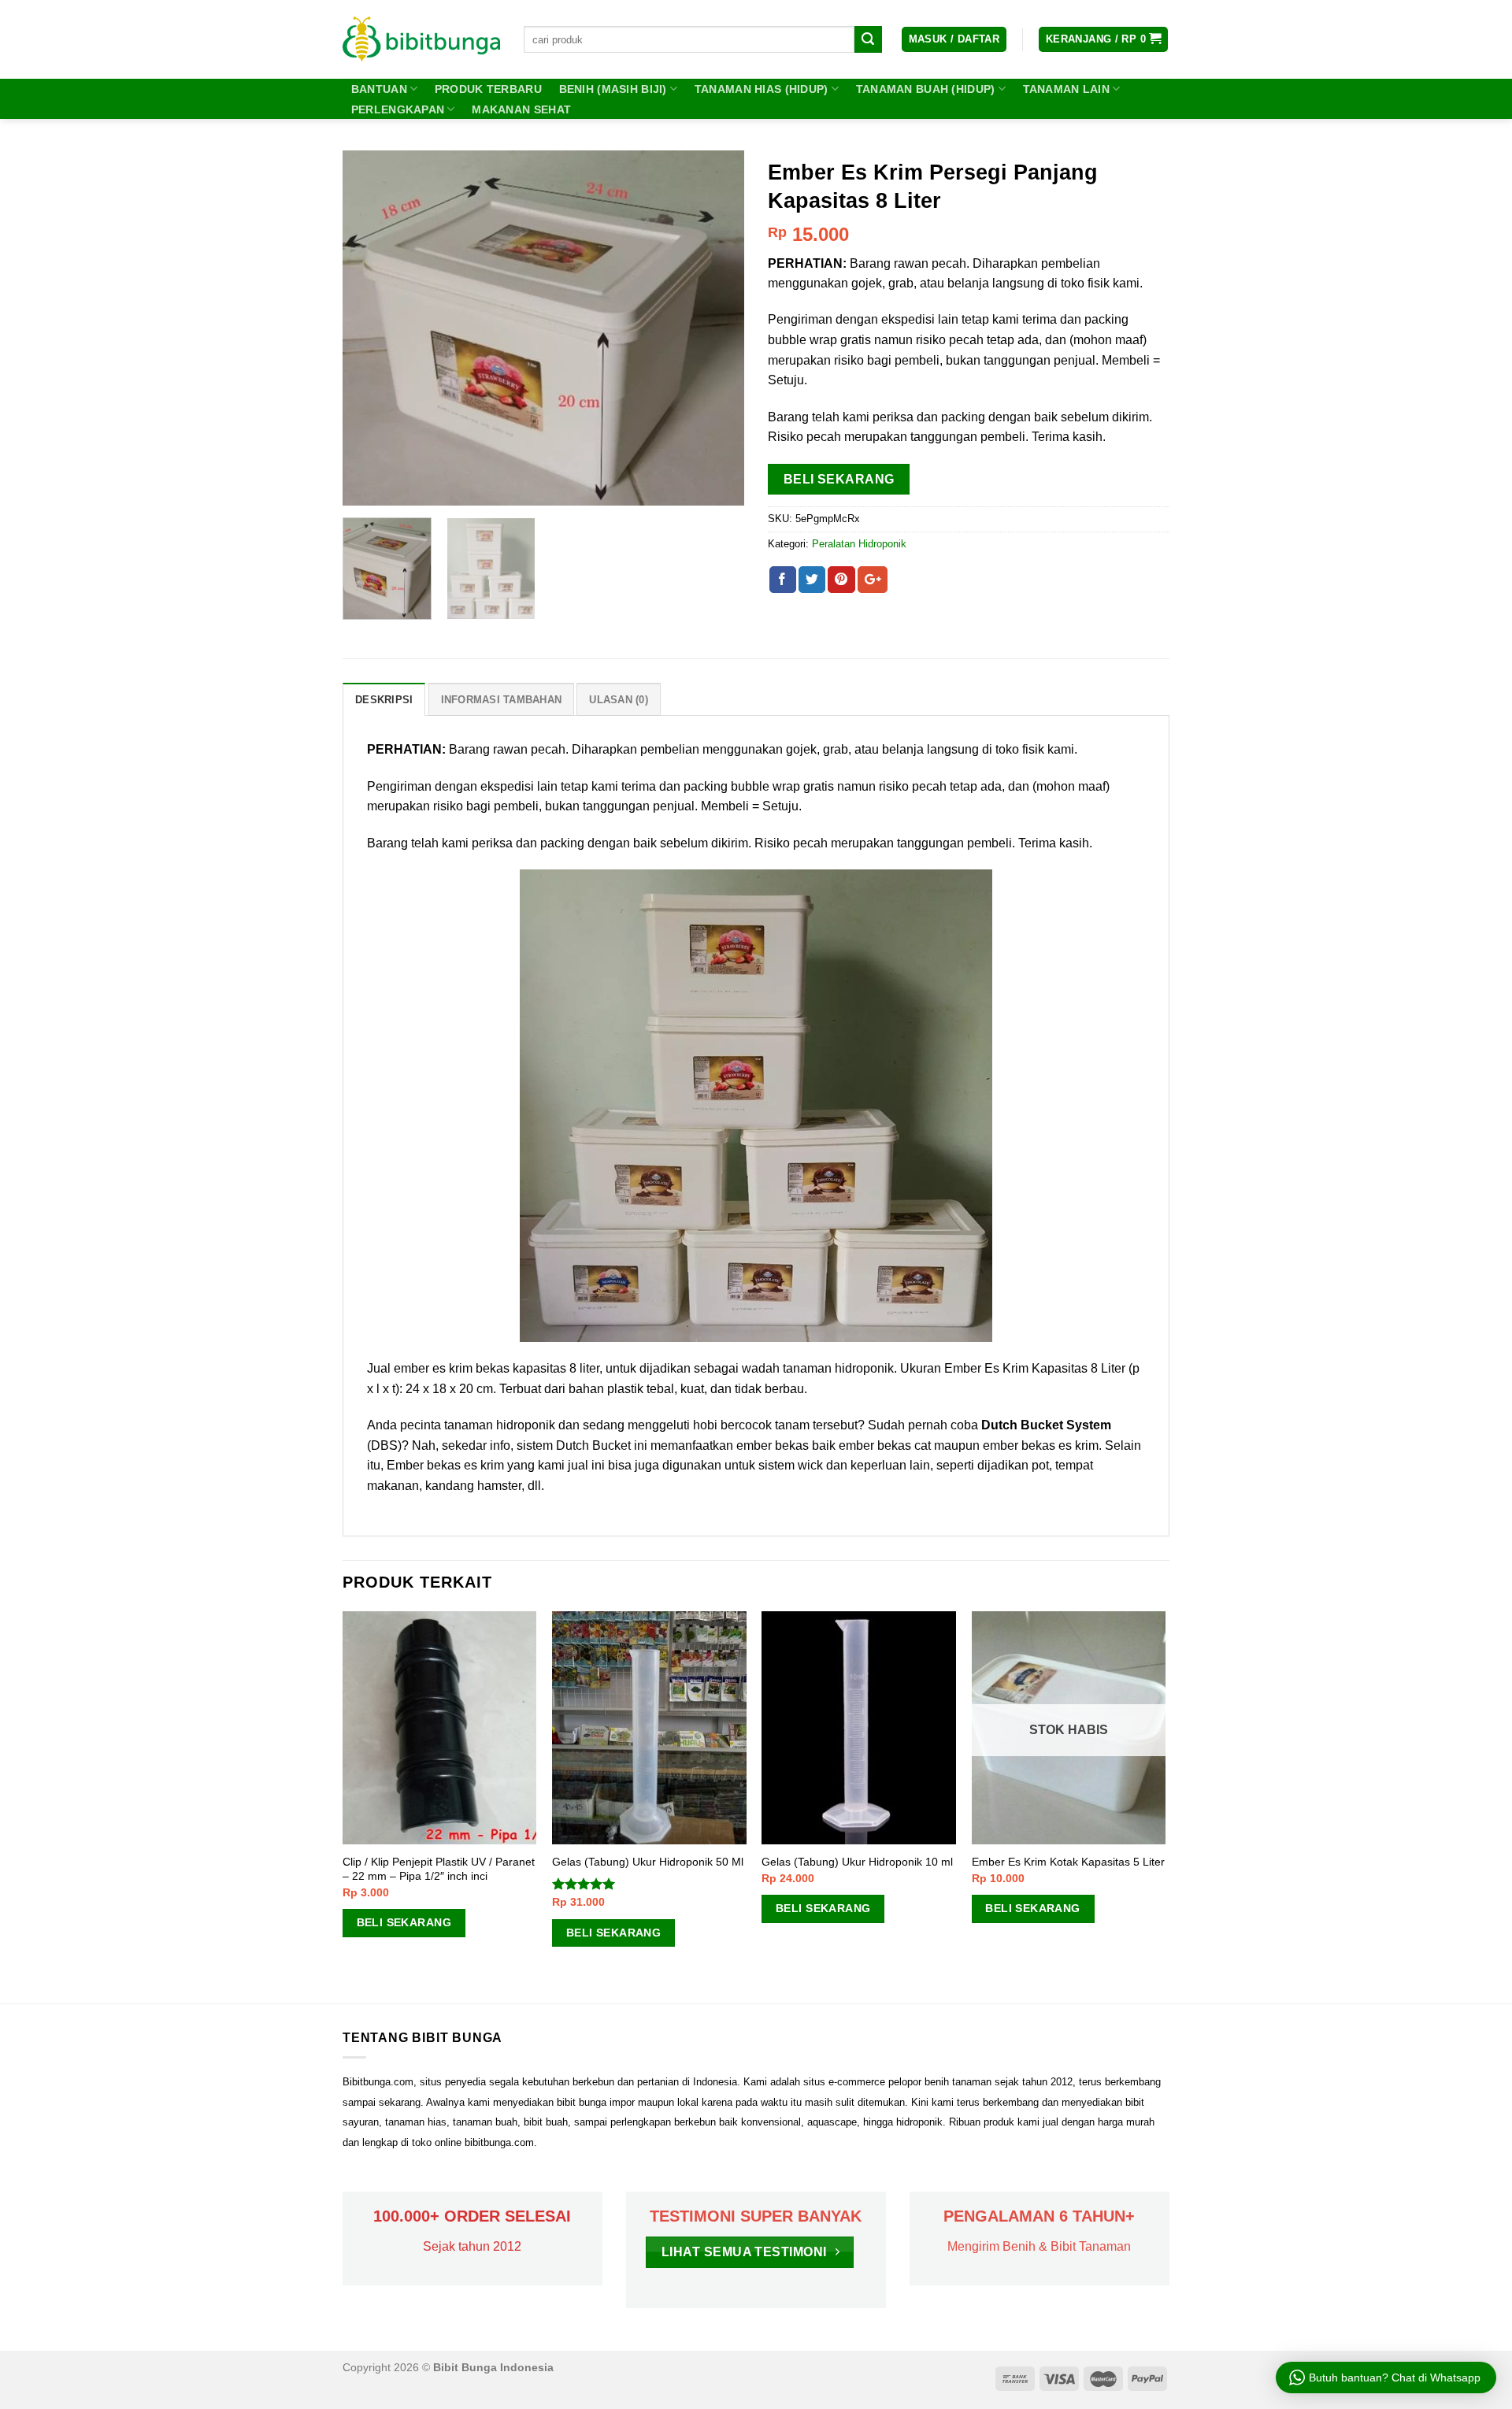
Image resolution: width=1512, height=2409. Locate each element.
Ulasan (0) (619, 700)
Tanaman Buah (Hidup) (926, 89)
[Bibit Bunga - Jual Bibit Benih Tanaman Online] (421, 39)
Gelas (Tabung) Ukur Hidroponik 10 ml (857, 1862)
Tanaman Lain (1066, 89)
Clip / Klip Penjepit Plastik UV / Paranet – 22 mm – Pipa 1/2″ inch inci (439, 1869)
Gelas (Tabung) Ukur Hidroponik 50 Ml (648, 1862)
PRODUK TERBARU (488, 89)
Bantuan (379, 89)
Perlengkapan (398, 109)
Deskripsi (384, 700)
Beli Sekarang (839, 479)
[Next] (717, 328)
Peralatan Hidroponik (859, 544)
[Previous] (370, 328)
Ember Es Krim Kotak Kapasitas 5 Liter (1068, 1862)
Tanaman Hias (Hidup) (762, 89)
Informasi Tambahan (502, 700)
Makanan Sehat (521, 109)
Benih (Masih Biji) (613, 89)
